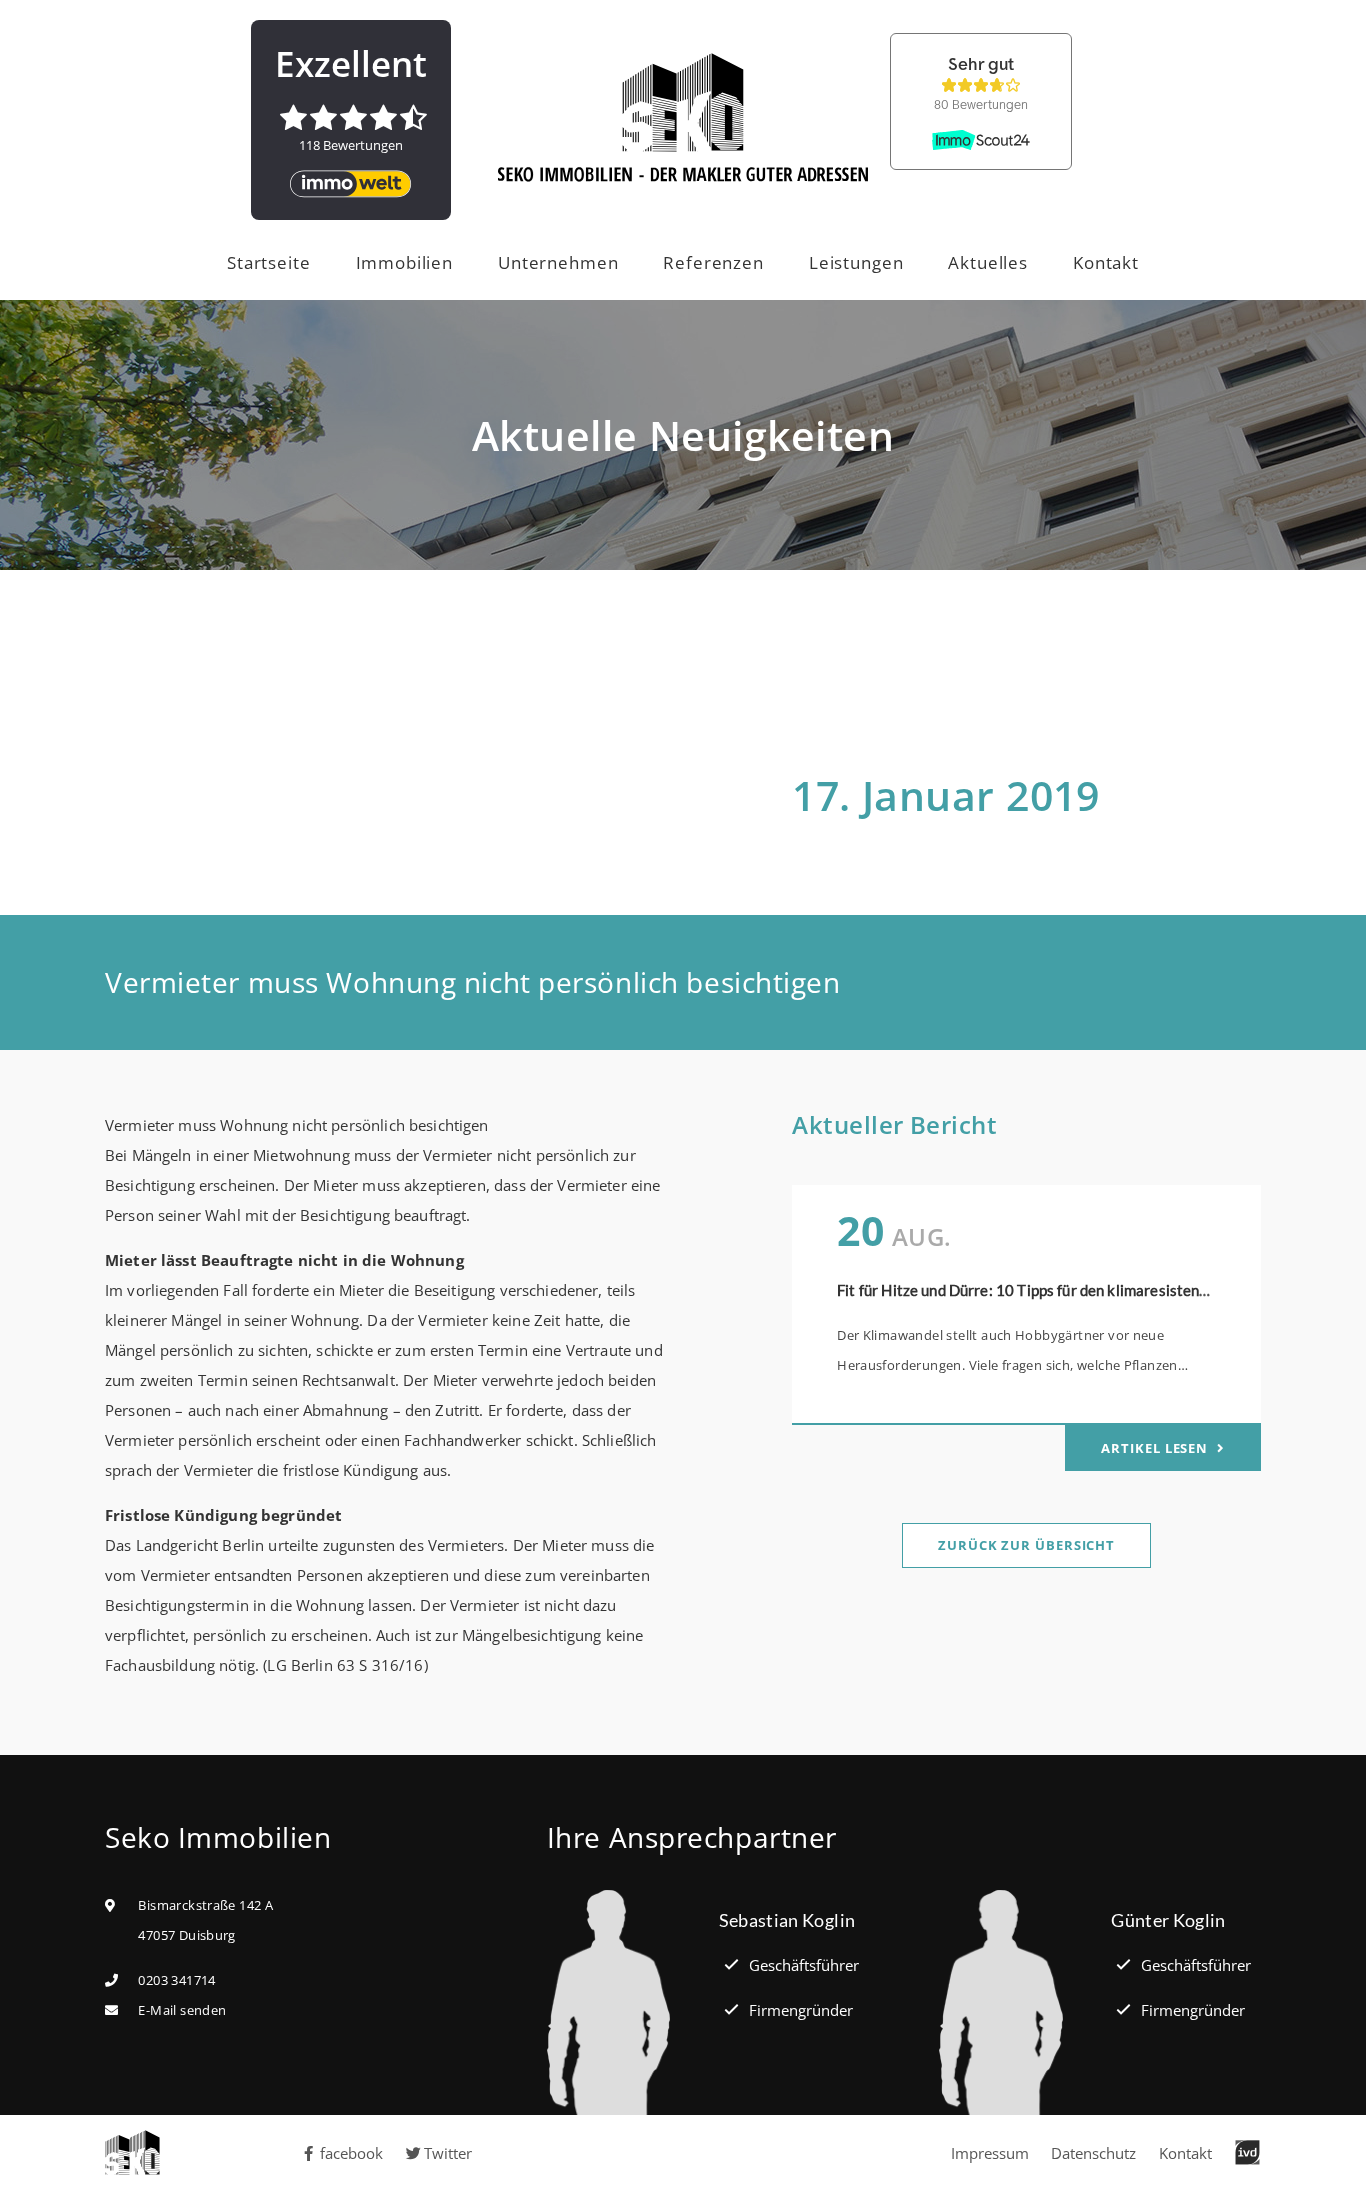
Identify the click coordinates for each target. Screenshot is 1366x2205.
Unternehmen (558, 262)
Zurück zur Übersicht (1026, 1545)
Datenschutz (1093, 2153)
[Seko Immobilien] (143, 2152)
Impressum (990, 2153)
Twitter (448, 2153)
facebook (351, 2153)
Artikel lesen (1156, 1448)
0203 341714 (176, 1980)
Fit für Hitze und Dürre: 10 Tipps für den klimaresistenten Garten (1055, 1290)
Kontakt (1106, 262)
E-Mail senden (182, 2010)
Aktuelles (988, 262)
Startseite (269, 262)
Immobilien (405, 262)
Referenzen (713, 262)
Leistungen (856, 262)
